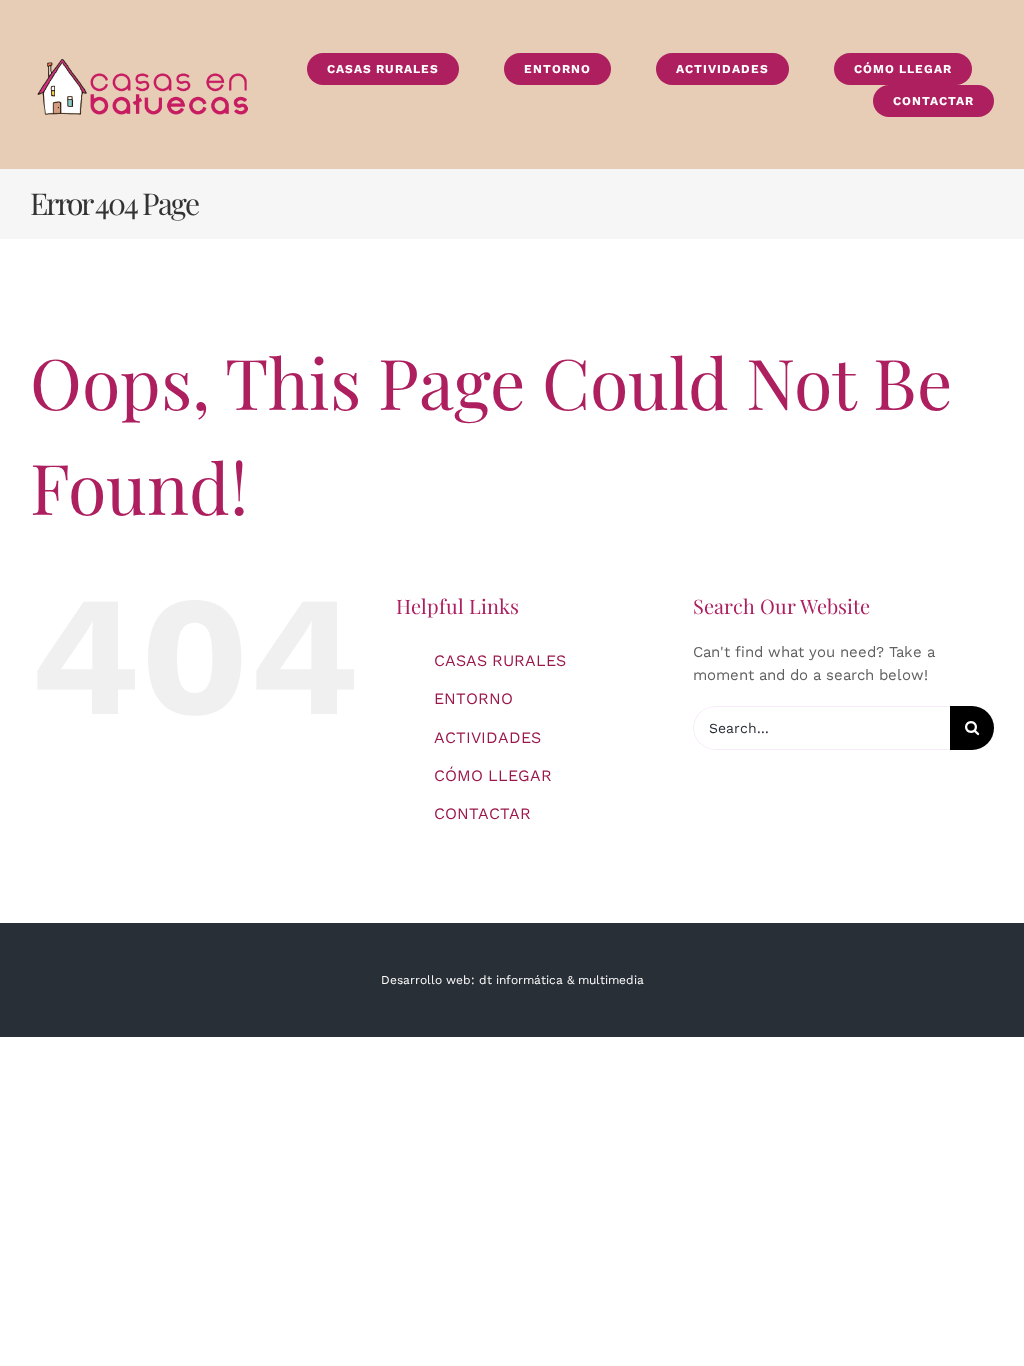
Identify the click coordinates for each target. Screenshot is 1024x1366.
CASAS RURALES (500, 660)
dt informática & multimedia (561, 980)
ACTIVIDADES (487, 737)
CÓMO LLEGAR (493, 775)
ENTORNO (473, 698)
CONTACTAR (482, 813)
